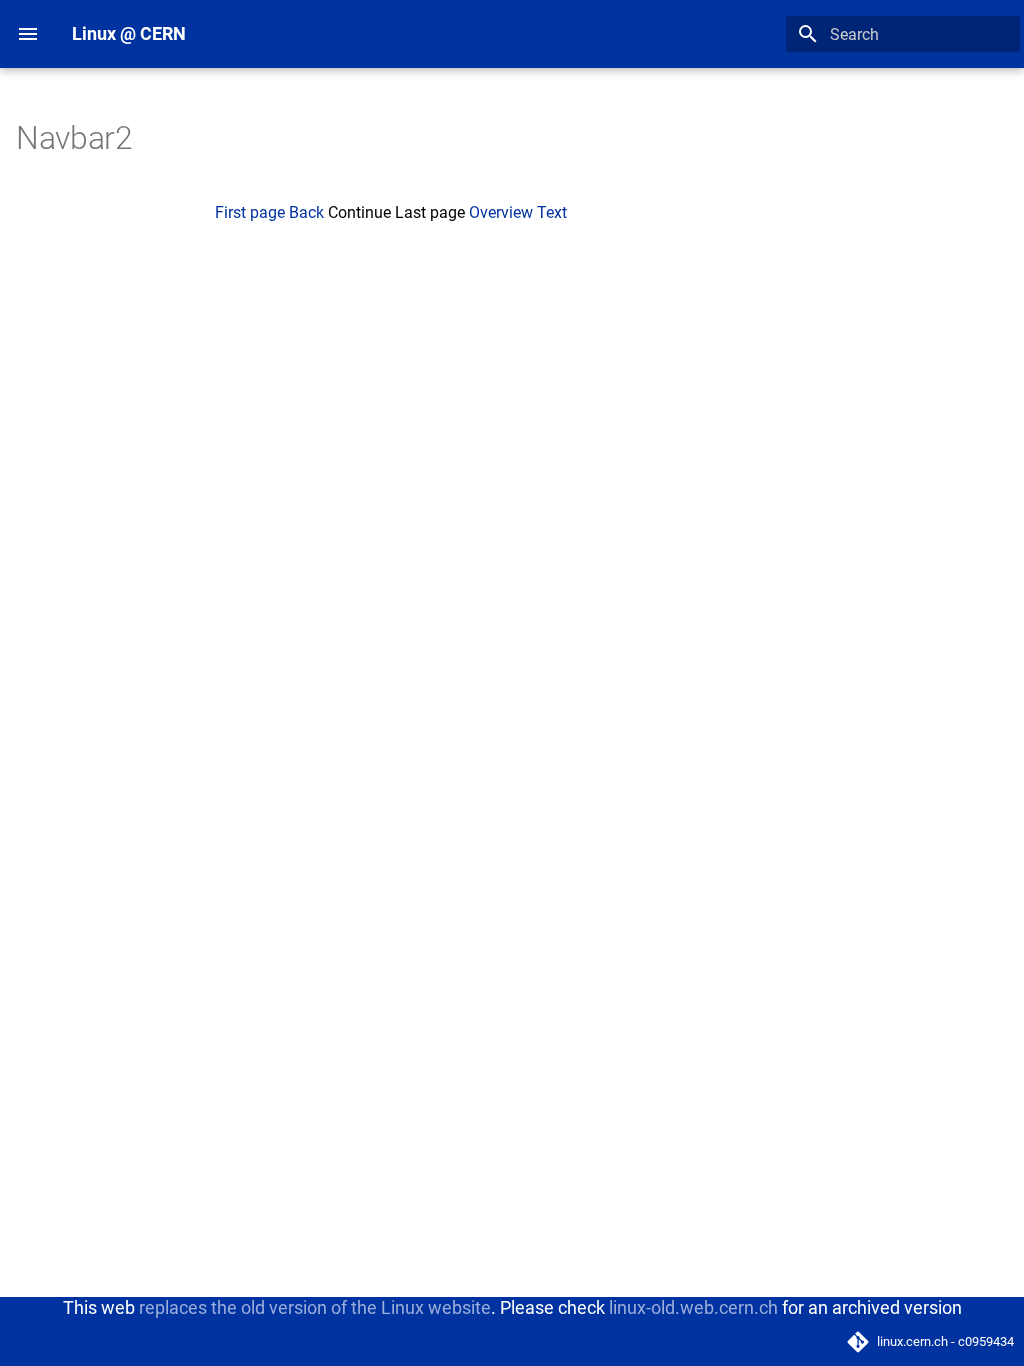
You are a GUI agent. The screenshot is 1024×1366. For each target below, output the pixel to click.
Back (306, 212)
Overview (501, 212)
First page (250, 212)
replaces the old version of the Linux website (315, 1307)
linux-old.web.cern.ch (693, 1307)
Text (552, 212)
